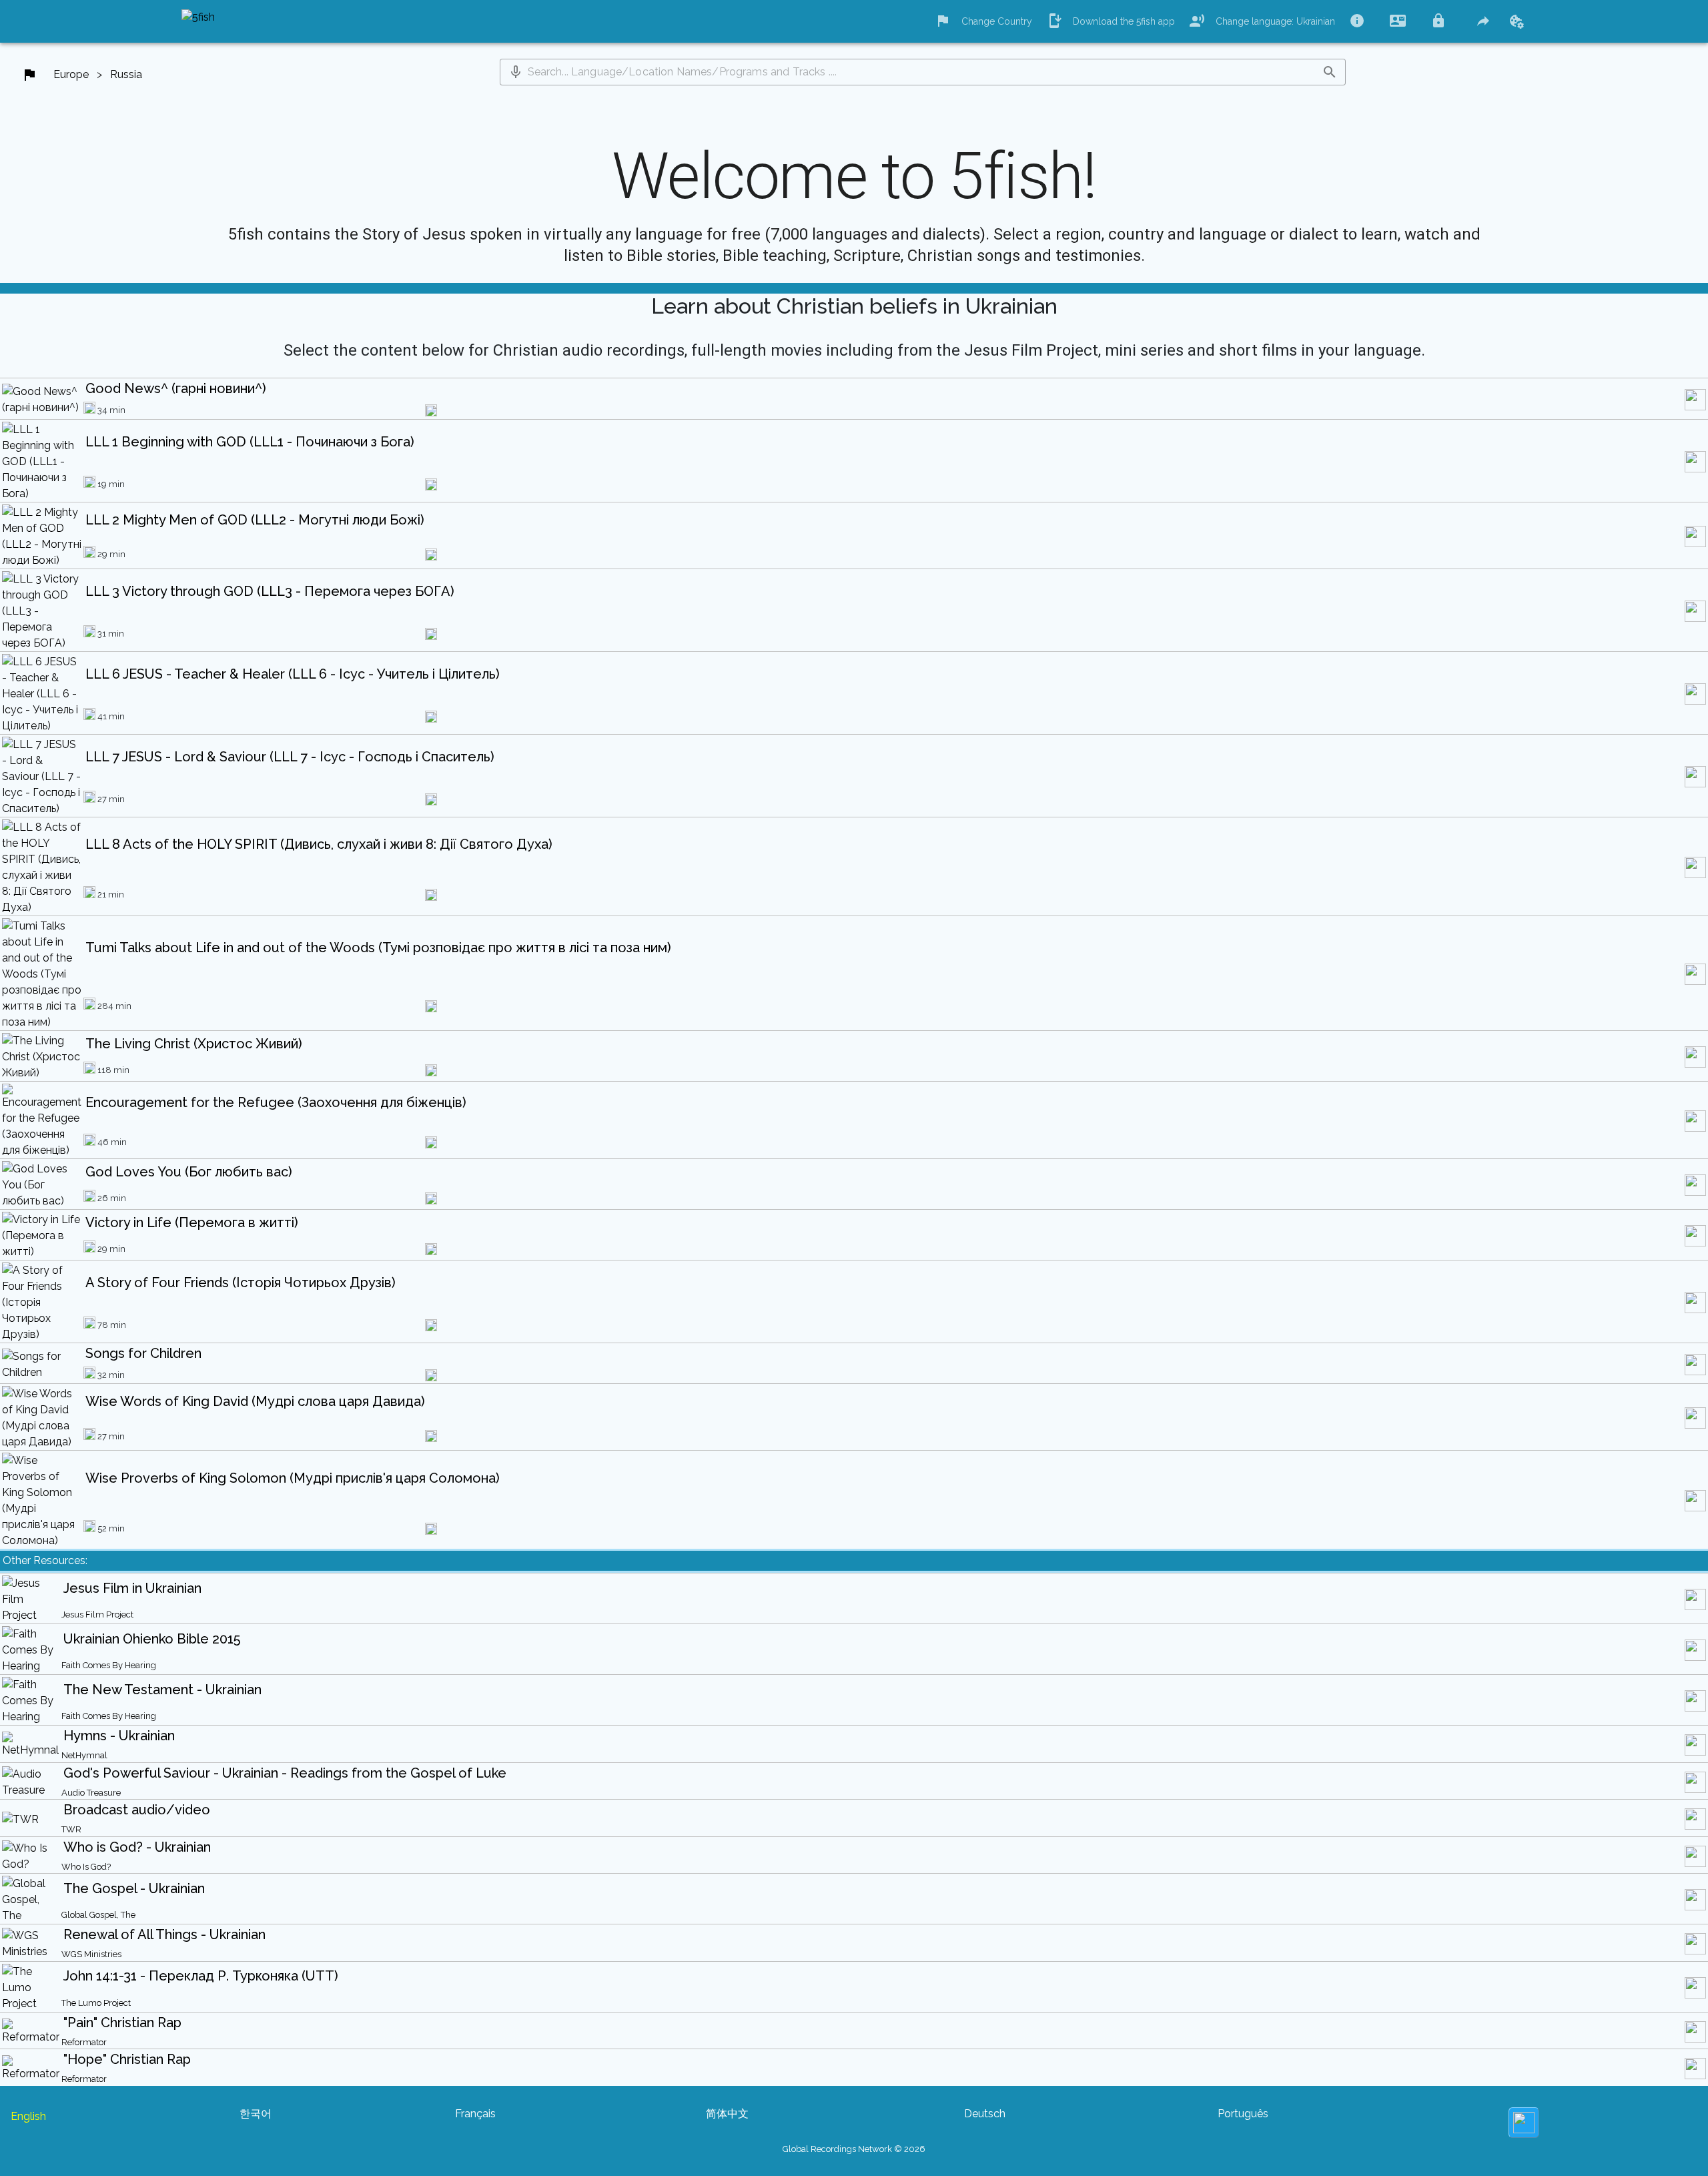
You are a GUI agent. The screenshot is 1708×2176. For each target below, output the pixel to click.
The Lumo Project (96, 2003)
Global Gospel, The (98, 1915)
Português (1243, 2114)
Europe (71, 74)
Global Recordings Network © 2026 (854, 2149)
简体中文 (727, 2114)
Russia (126, 74)
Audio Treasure (91, 1793)
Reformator (84, 2042)
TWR (71, 1829)
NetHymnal (84, 1755)
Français (475, 2114)
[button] (516, 72)
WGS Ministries (91, 1954)
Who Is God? (86, 1867)
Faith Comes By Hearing (109, 1665)
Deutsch (985, 2114)
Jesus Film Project (97, 1614)
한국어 (256, 2114)
